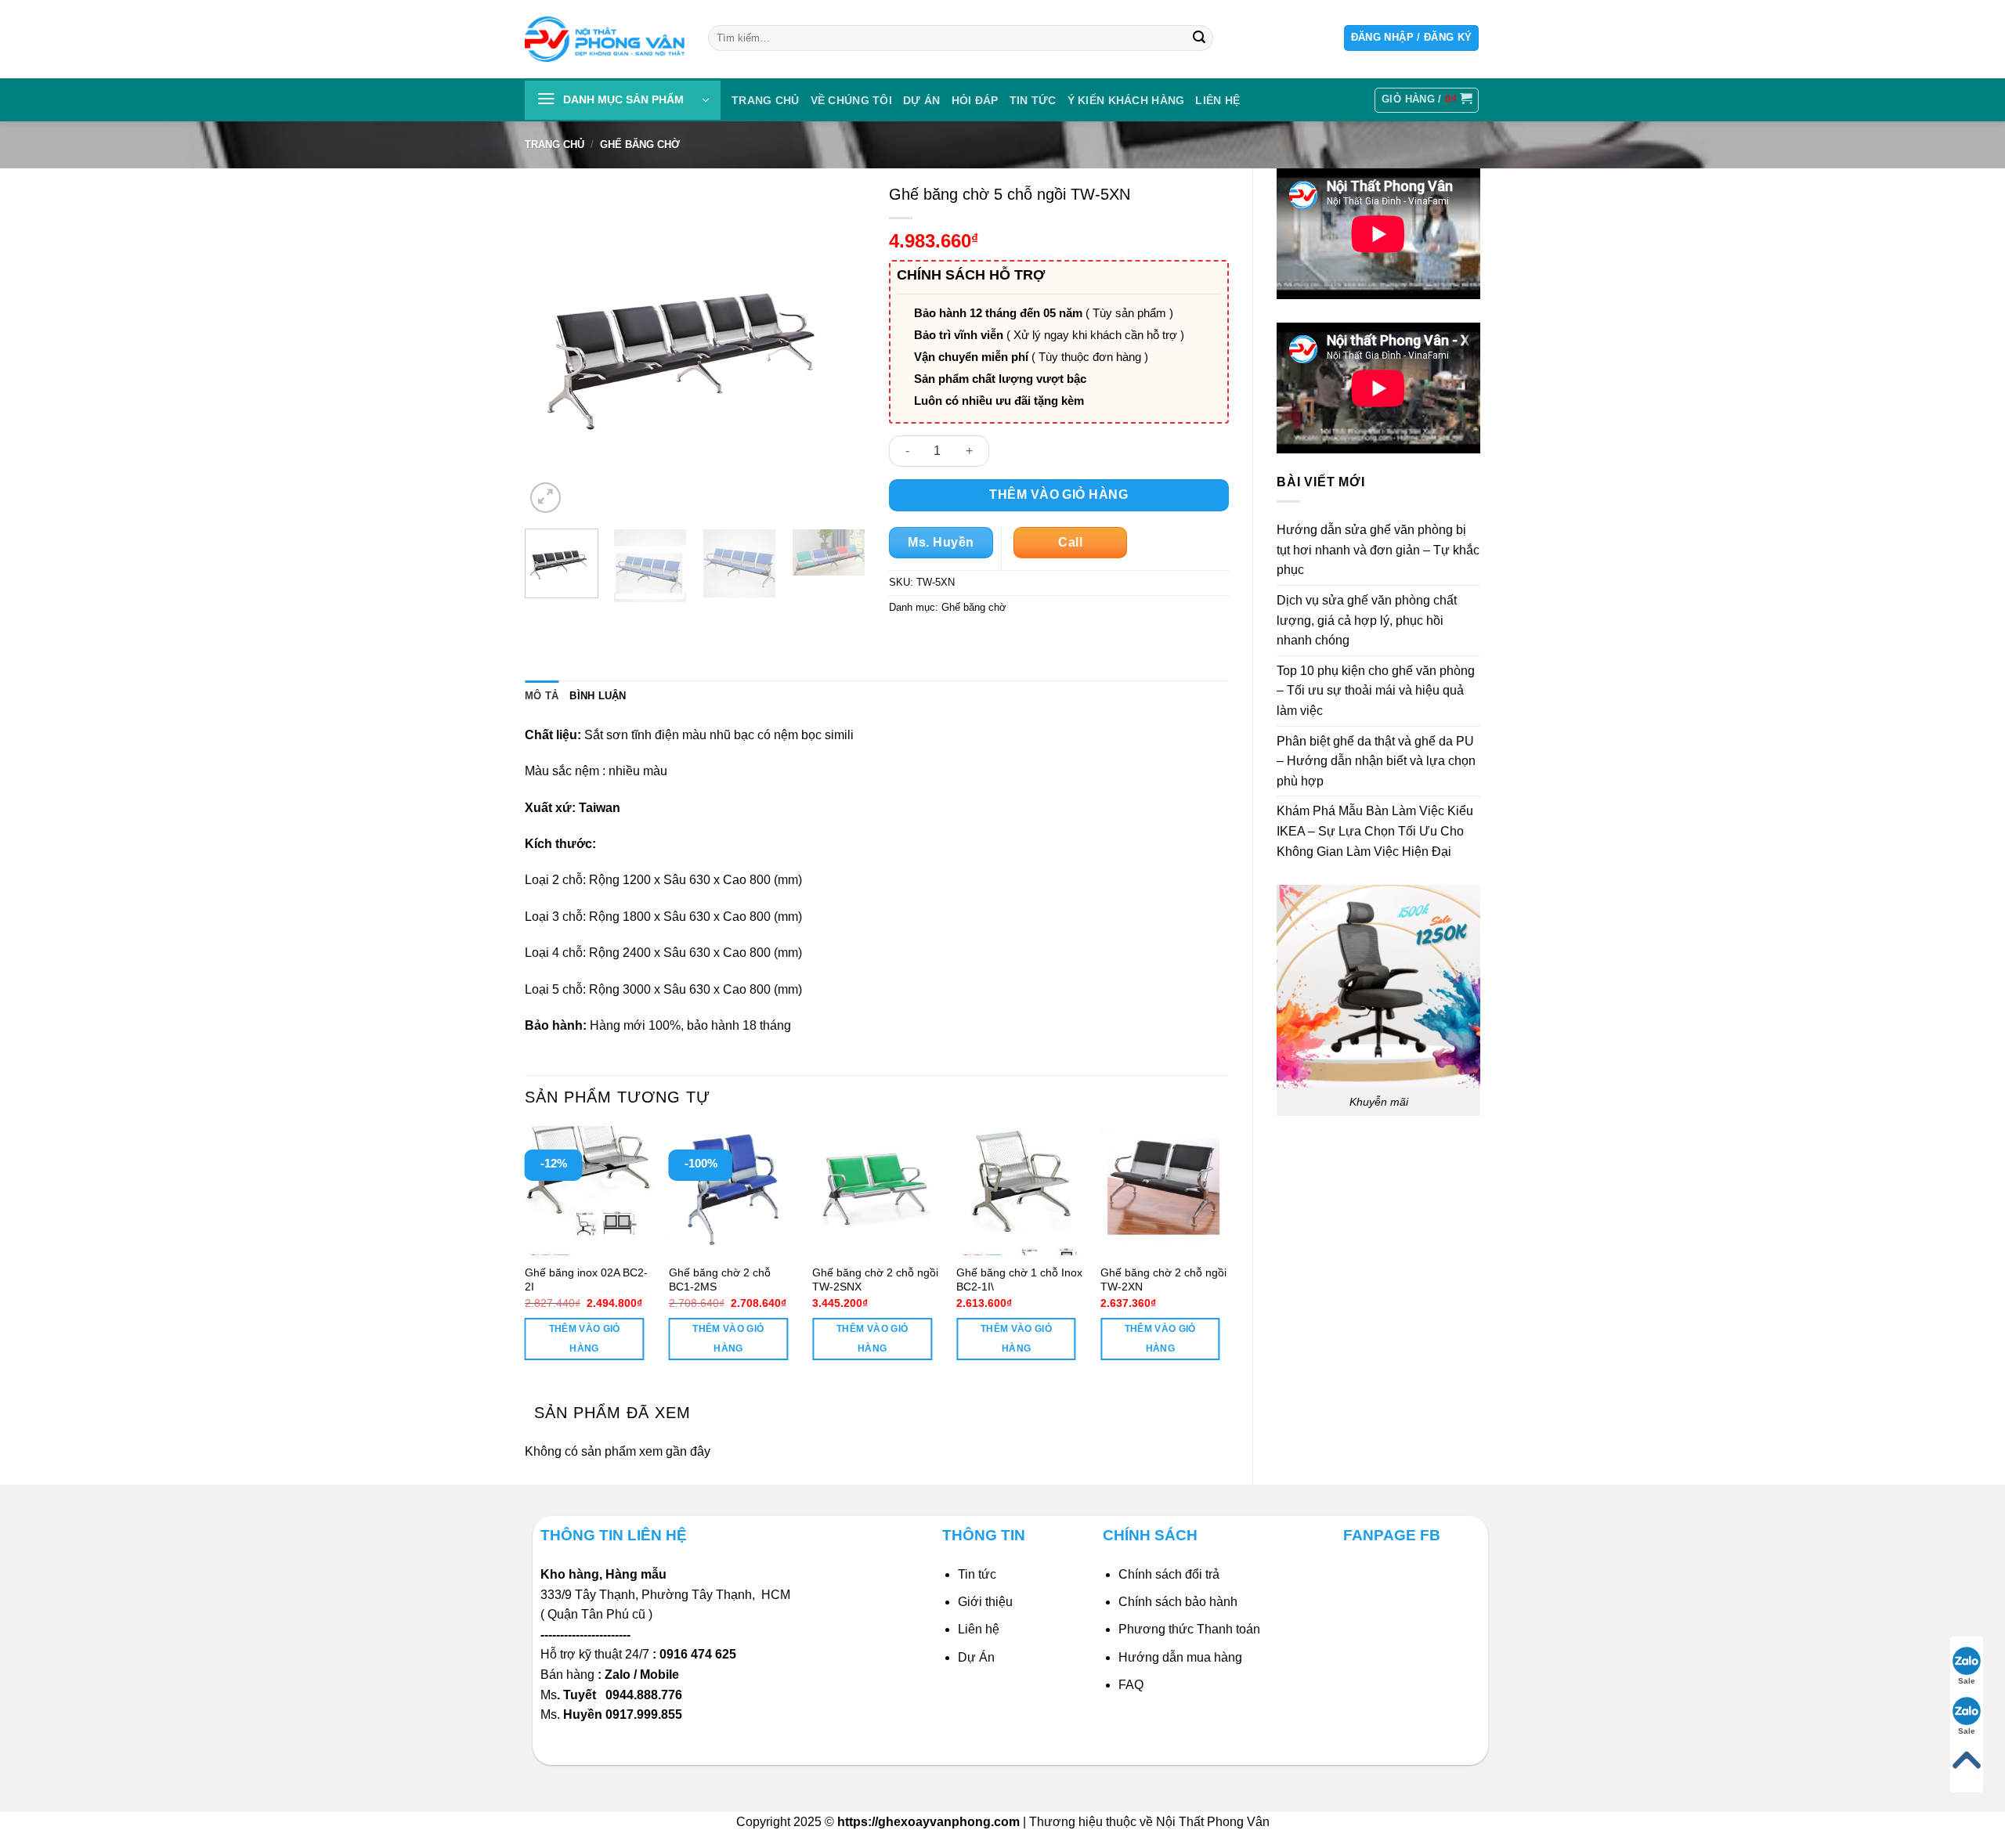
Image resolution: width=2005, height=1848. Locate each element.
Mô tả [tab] (542, 696)
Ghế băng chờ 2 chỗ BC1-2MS (720, 1280)
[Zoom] (546, 498)
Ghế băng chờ (640, 144)
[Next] (839, 346)
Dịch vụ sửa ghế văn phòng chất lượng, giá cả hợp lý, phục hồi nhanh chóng (1367, 620)
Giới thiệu (985, 1602)
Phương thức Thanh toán (1189, 1629)
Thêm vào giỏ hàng (1058, 494)
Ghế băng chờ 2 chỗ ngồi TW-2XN (1163, 1280)
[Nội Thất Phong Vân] (605, 39)
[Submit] (1199, 38)
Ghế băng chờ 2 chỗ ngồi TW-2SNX (875, 1280)
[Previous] (551, 346)
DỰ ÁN (921, 100)
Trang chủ (766, 100)
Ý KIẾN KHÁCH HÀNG (1126, 100)
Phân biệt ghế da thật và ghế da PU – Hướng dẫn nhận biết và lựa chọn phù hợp (1376, 761)
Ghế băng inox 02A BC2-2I (586, 1280)
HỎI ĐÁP (975, 100)
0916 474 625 (699, 1654)
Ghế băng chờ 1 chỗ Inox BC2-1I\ (1019, 1280)
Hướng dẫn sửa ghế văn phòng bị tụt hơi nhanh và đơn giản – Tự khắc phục (1378, 550)
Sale (1967, 1681)
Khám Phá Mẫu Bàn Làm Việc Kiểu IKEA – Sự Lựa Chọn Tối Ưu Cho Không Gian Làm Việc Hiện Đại (1375, 831)
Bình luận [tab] (598, 696)
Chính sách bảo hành (1178, 1602)
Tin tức (1033, 100)
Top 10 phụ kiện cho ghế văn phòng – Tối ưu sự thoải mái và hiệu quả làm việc (1376, 691)
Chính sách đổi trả (1169, 1574)
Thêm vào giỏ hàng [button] (585, 1339)
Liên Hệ (1217, 100)
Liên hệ (979, 1629)
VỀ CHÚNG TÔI (851, 100)
